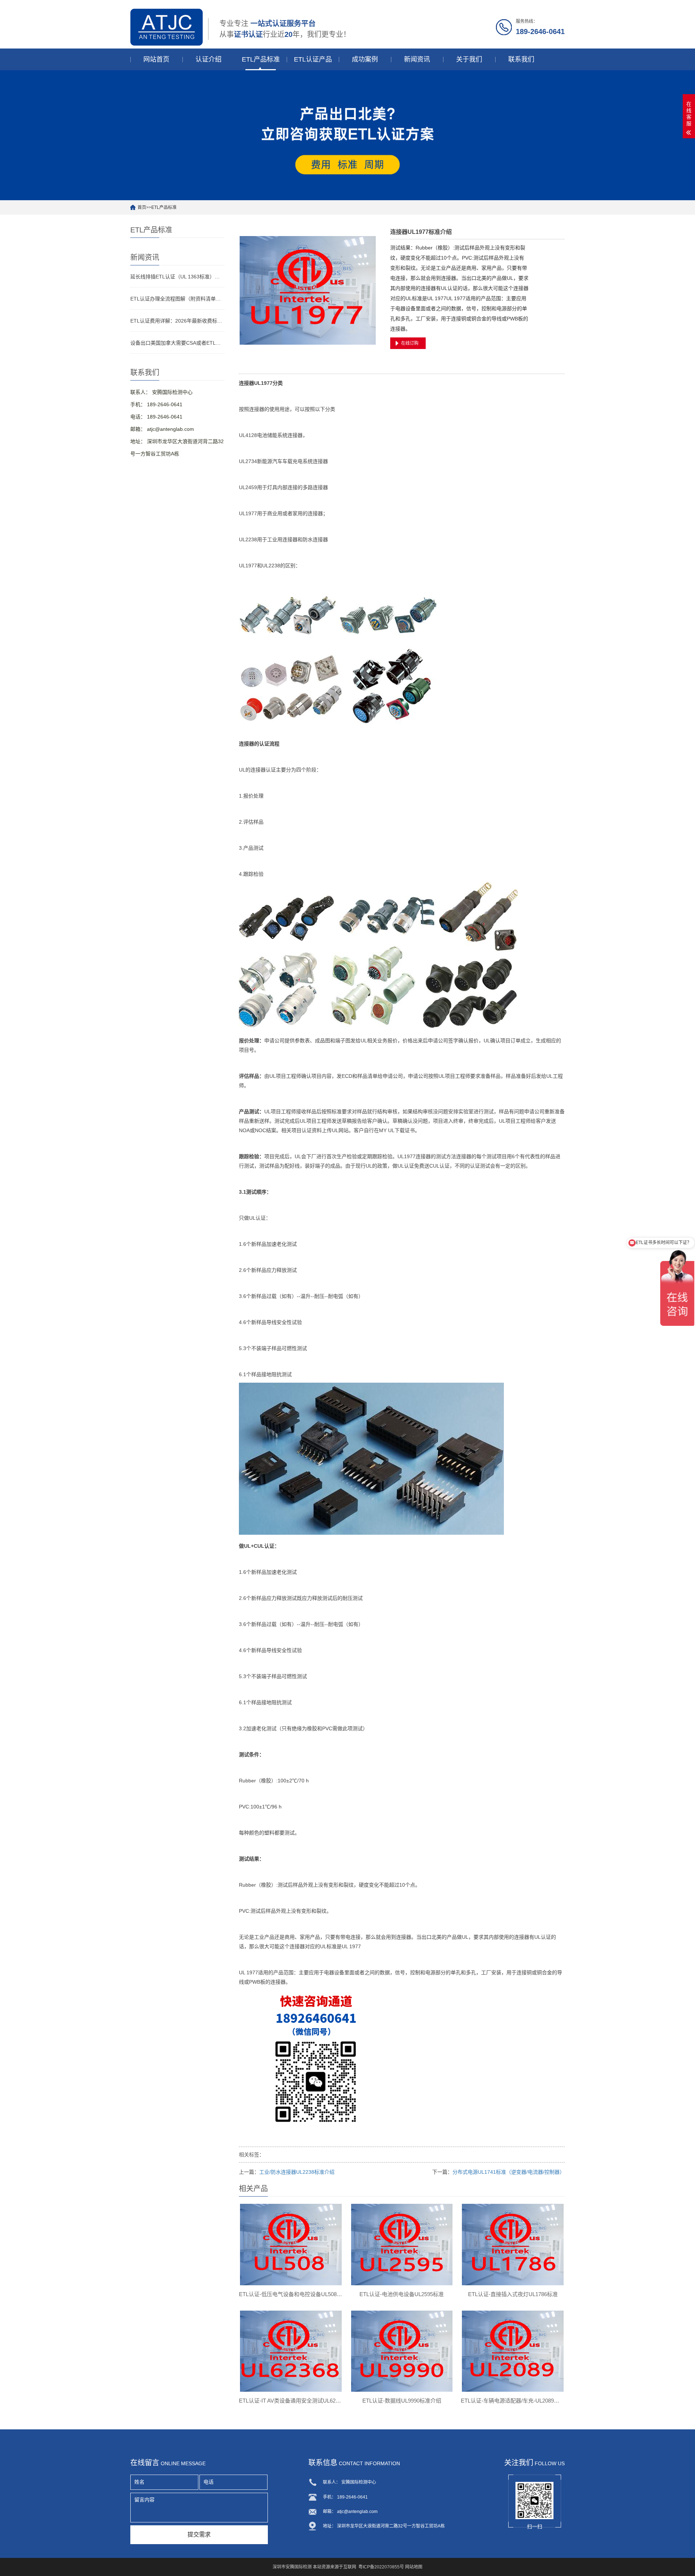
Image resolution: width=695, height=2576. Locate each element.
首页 (142, 207)
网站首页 (156, 59)
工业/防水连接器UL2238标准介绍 (297, 2172)
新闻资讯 (417, 59)
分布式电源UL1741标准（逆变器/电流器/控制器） (509, 2172)
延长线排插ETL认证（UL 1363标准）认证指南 (177, 277)
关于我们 (469, 59)
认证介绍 (208, 59)
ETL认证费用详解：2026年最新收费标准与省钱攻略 (177, 321)
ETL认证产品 (313, 59)
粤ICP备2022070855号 (381, 2567)
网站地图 (414, 2567)
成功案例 (365, 59)
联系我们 (521, 59)
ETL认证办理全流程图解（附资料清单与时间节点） (177, 299)
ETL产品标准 (261, 59)
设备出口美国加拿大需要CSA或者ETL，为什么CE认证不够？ (177, 343)
